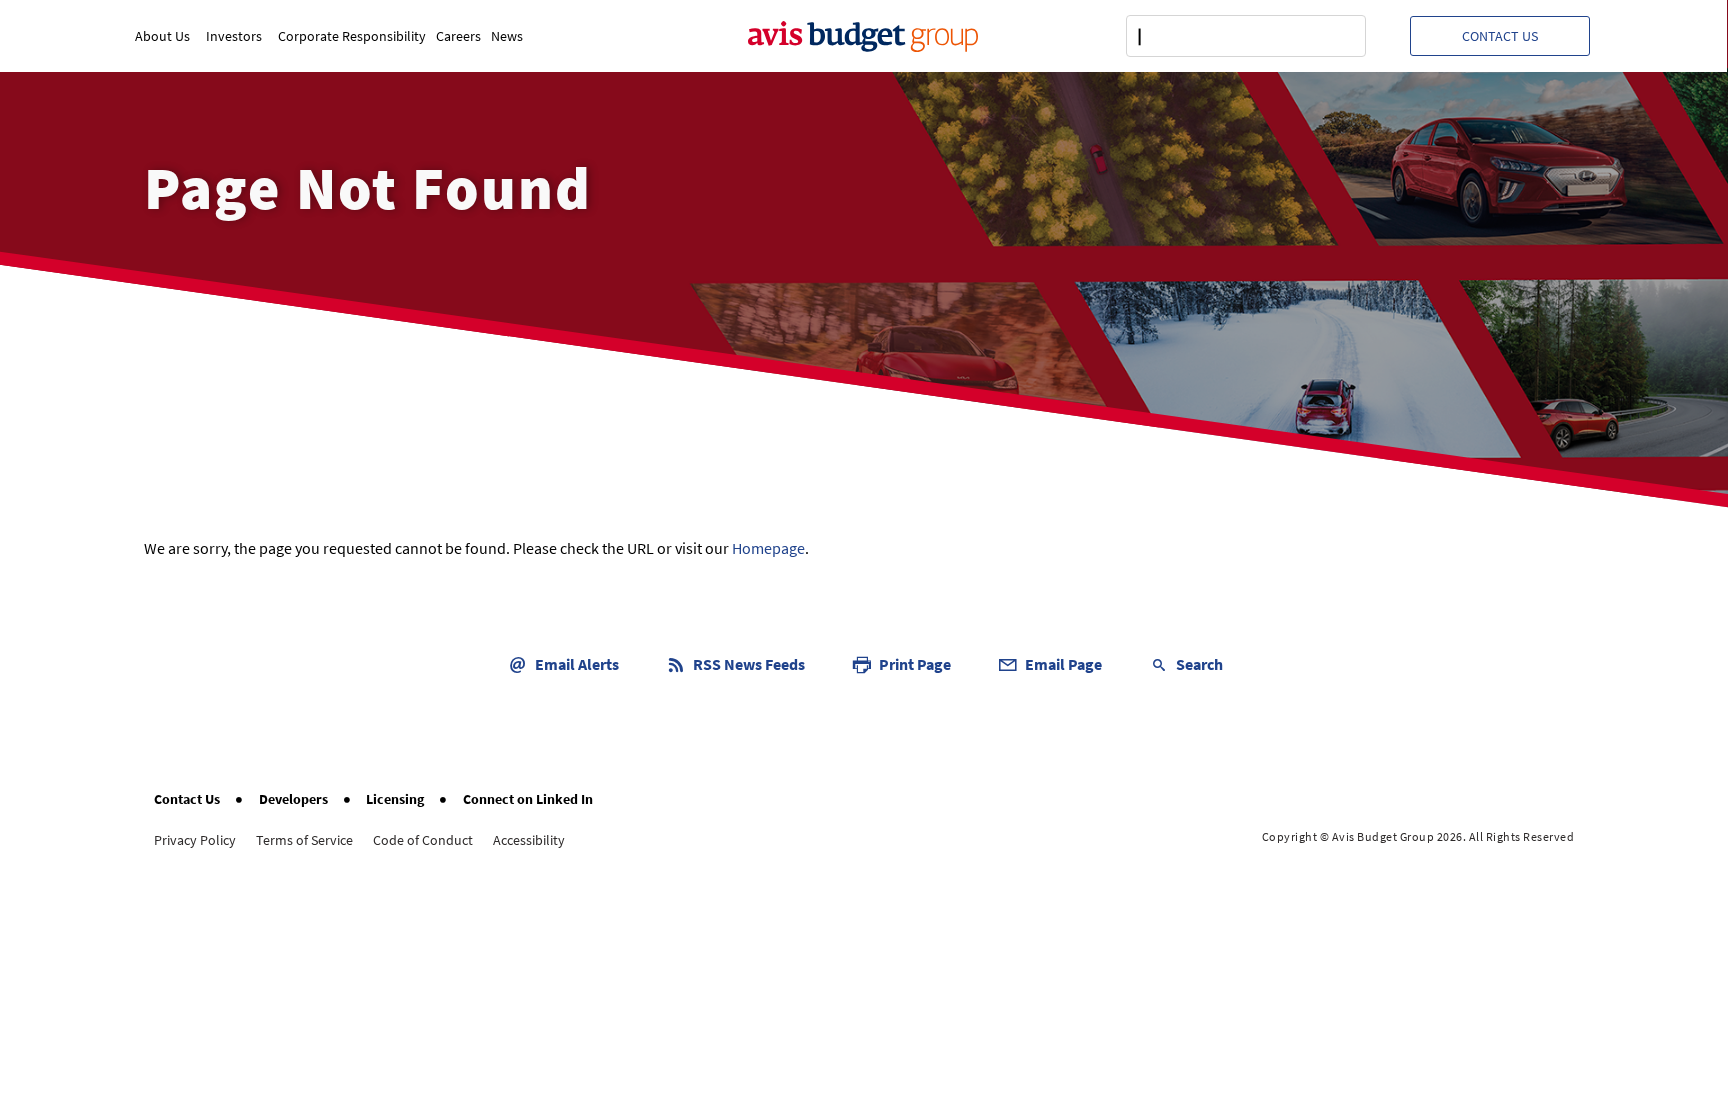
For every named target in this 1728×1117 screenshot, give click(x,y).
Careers (458, 36)
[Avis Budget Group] (863, 36)
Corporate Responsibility (352, 36)
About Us (162, 36)
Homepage (768, 548)
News (507, 36)
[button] (1500, 36)
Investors (234, 36)
